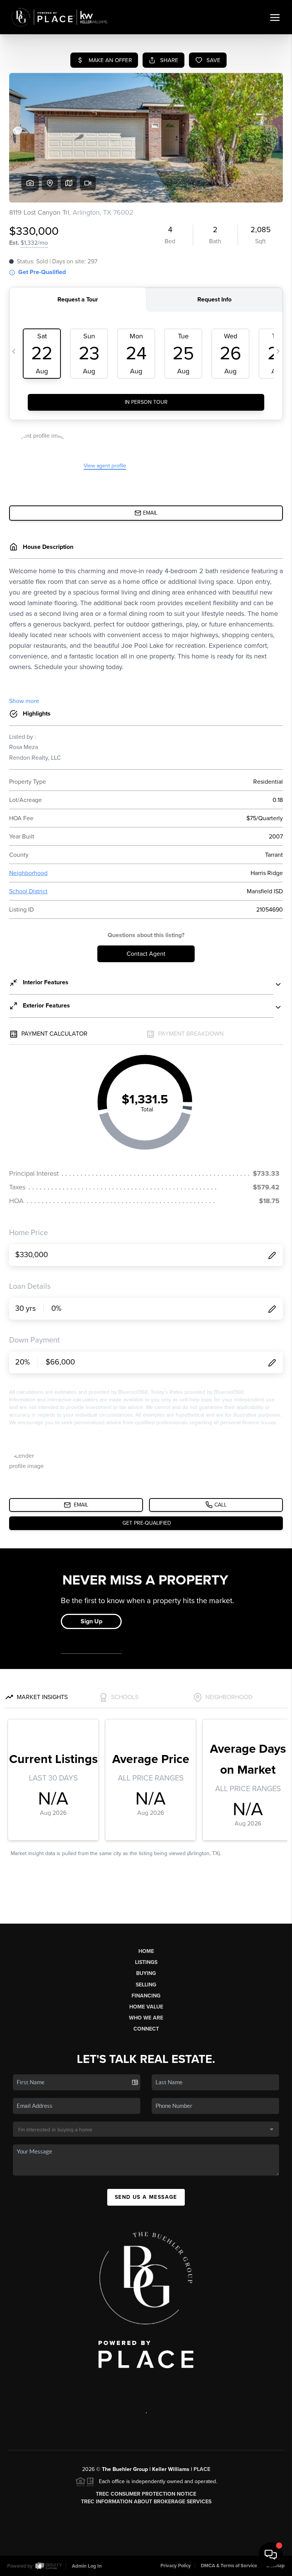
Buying (146, 1973)
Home (146, 1951)
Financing (146, 1996)
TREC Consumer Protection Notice (146, 2494)
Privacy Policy (176, 2566)
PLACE (202, 2469)
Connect (146, 2029)
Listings (146, 1962)
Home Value (146, 2007)
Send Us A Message (146, 2197)
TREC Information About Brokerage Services (146, 2502)
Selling (146, 1985)
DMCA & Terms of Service (229, 2566)
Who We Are (146, 2018)
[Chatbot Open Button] (271, 2555)
